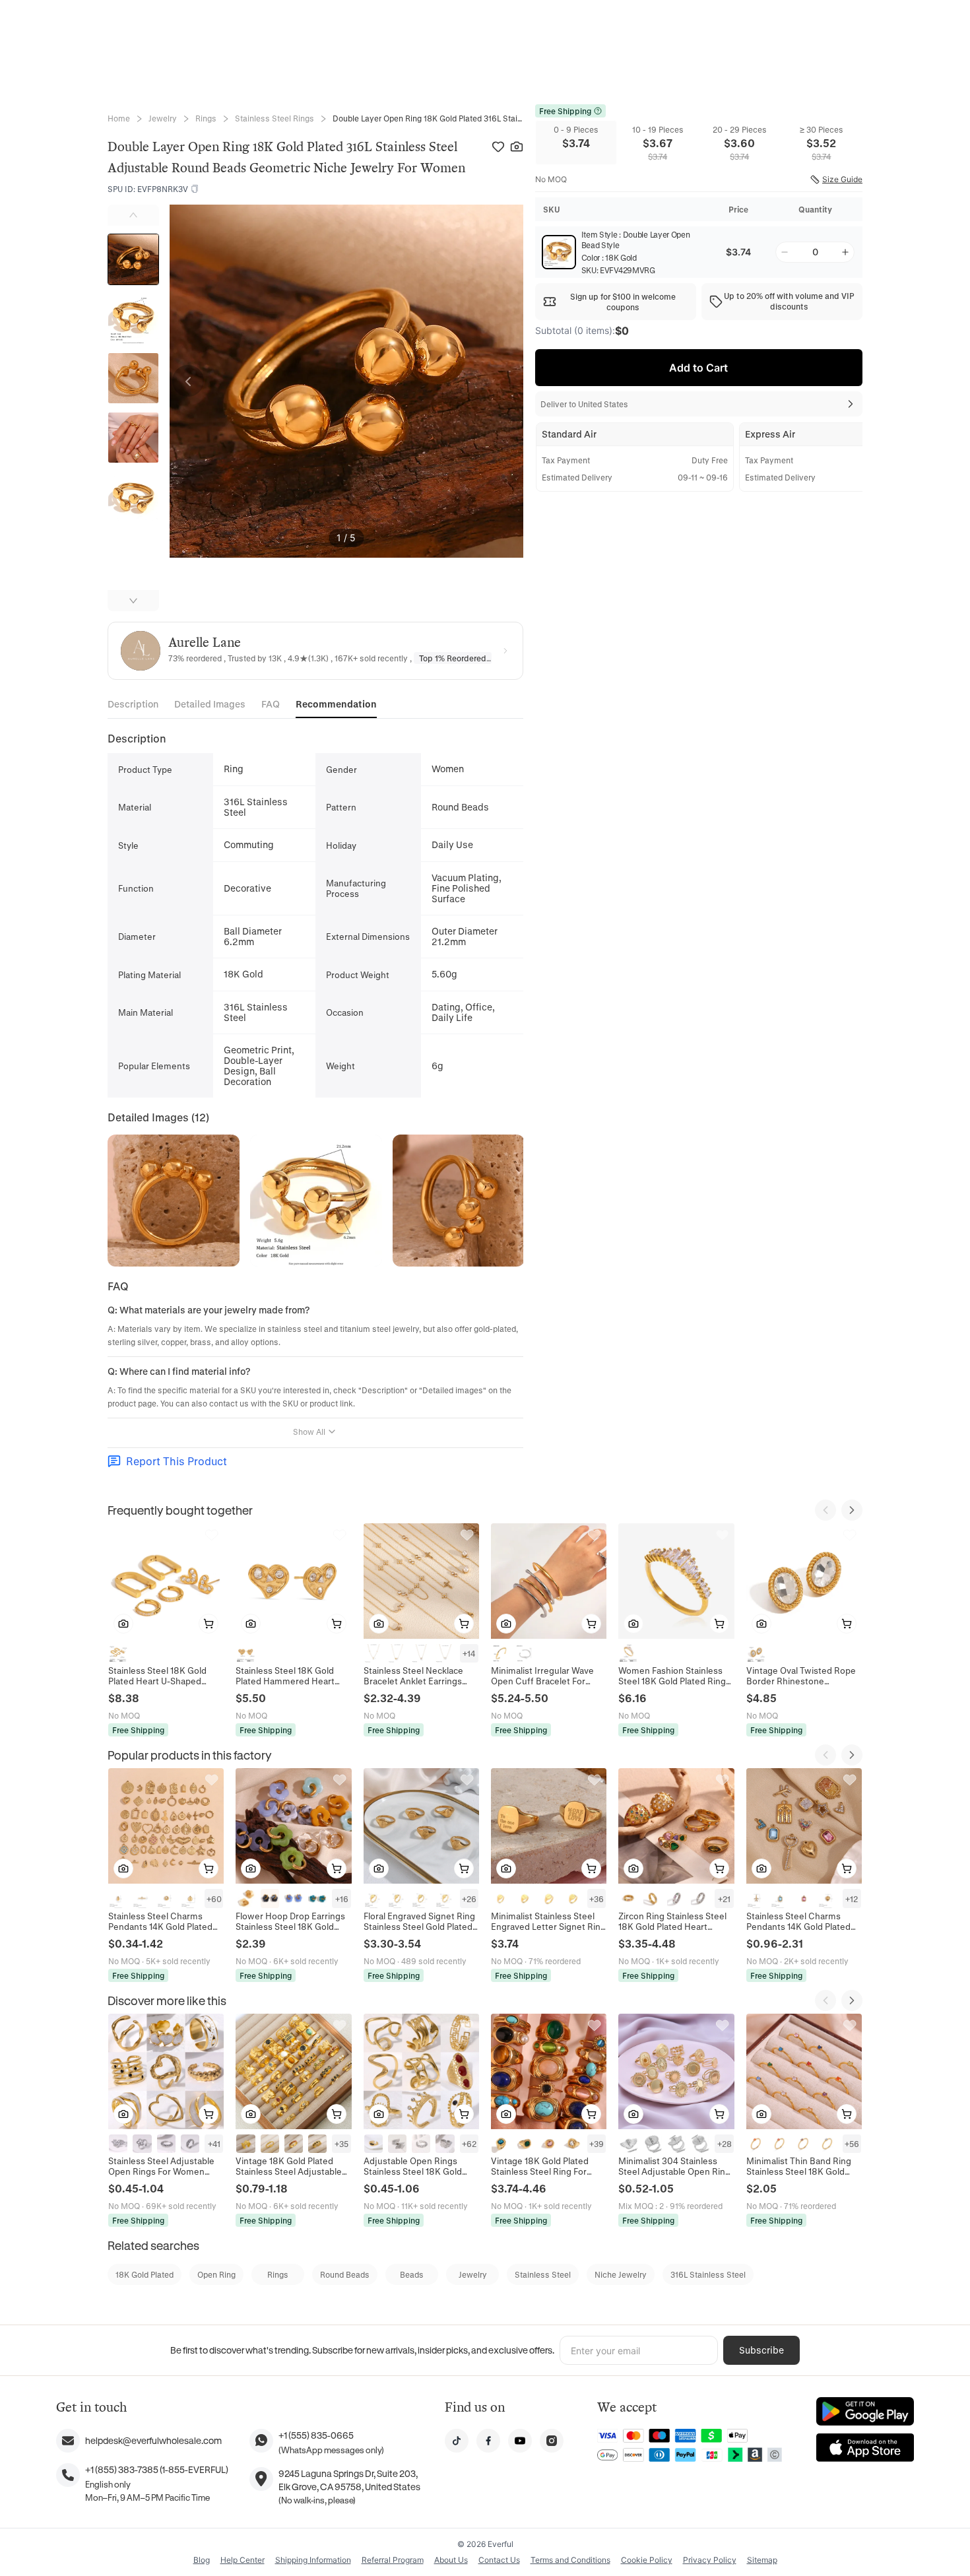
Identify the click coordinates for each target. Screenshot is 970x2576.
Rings (206, 118)
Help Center (242, 2560)
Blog (202, 2560)
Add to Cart (698, 368)
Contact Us (499, 2560)
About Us (451, 2560)
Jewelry (163, 118)
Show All (309, 1432)
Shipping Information (313, 2560)
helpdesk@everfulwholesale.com (153, 2440)
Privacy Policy (710, 2560)
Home (119, 118)
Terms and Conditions (570, 2560)
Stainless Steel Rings (275, 118)
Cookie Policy (647, 2560)
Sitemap (762, 2560)
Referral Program (393, 2560)
